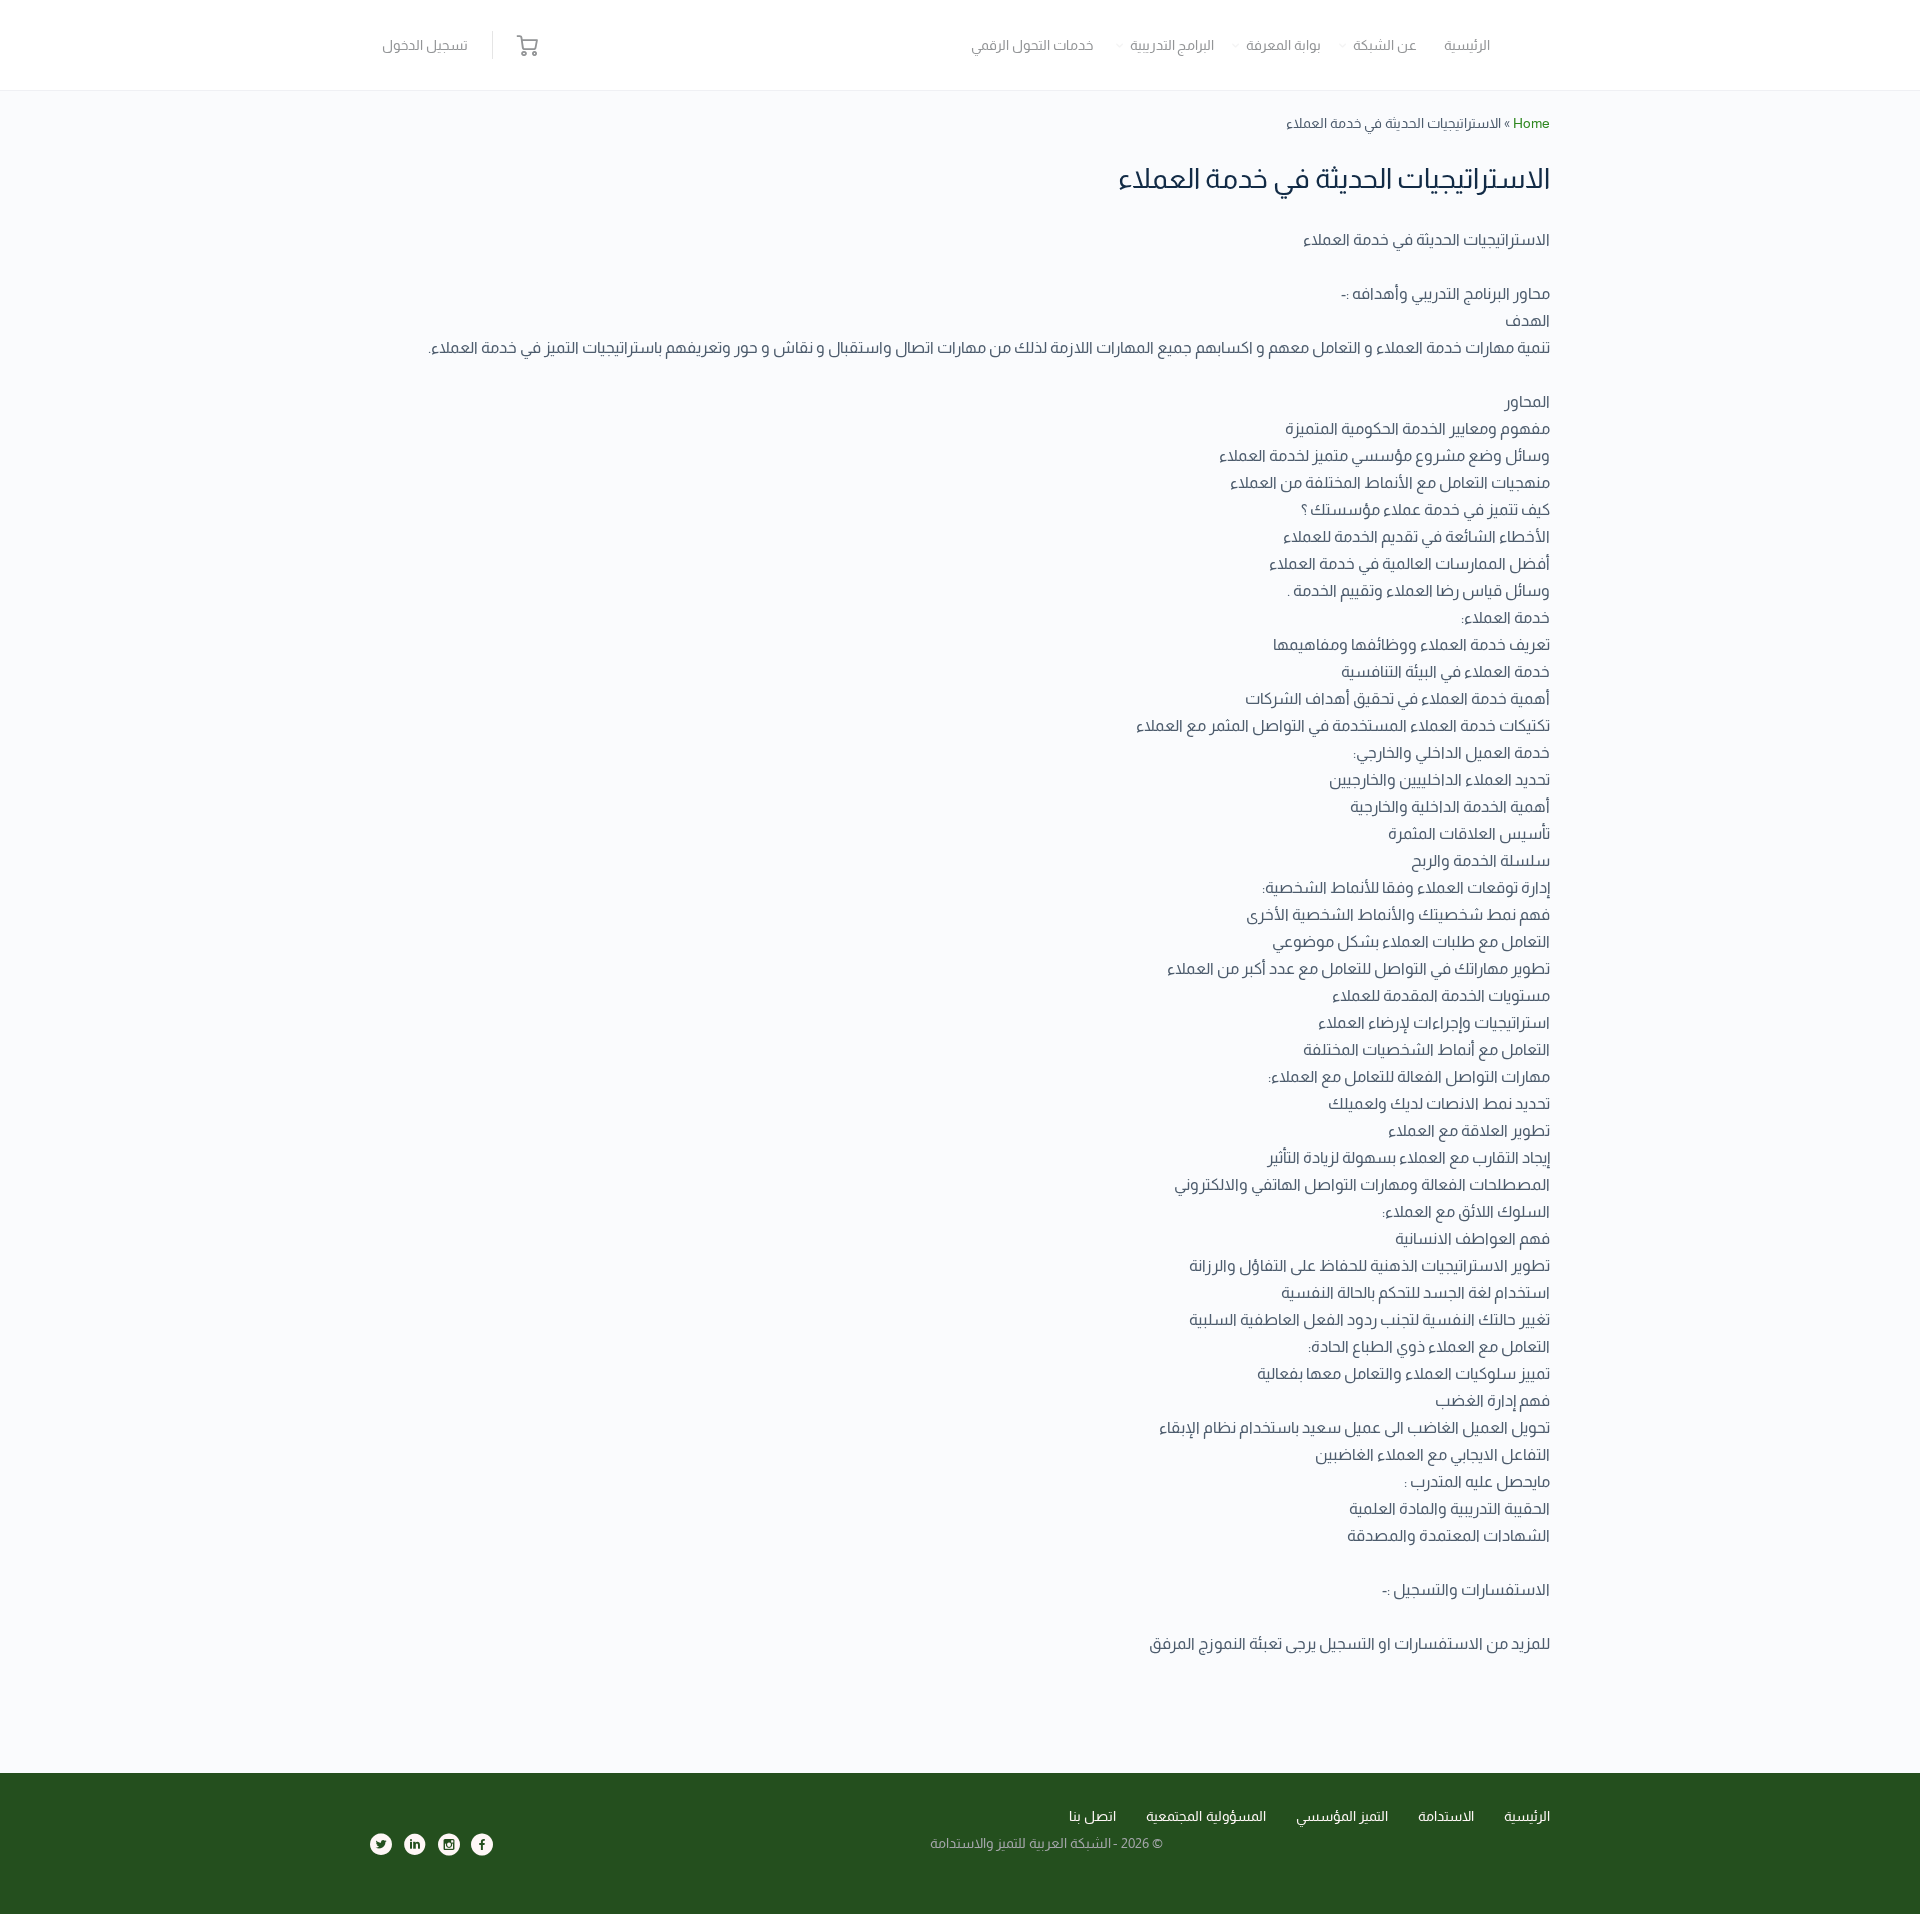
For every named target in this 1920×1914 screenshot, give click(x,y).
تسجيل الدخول (425, 45)
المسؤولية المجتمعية (1206, 1816)
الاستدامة (1446, 1816)
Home (1531, 123)
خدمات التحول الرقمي (1032, 45)
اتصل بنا (1093, 1816)
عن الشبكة (1385, 45)
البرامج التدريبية (1172, 45)
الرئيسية (1467, 45)
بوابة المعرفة (1283, 45)
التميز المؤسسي (1342, 1816)
